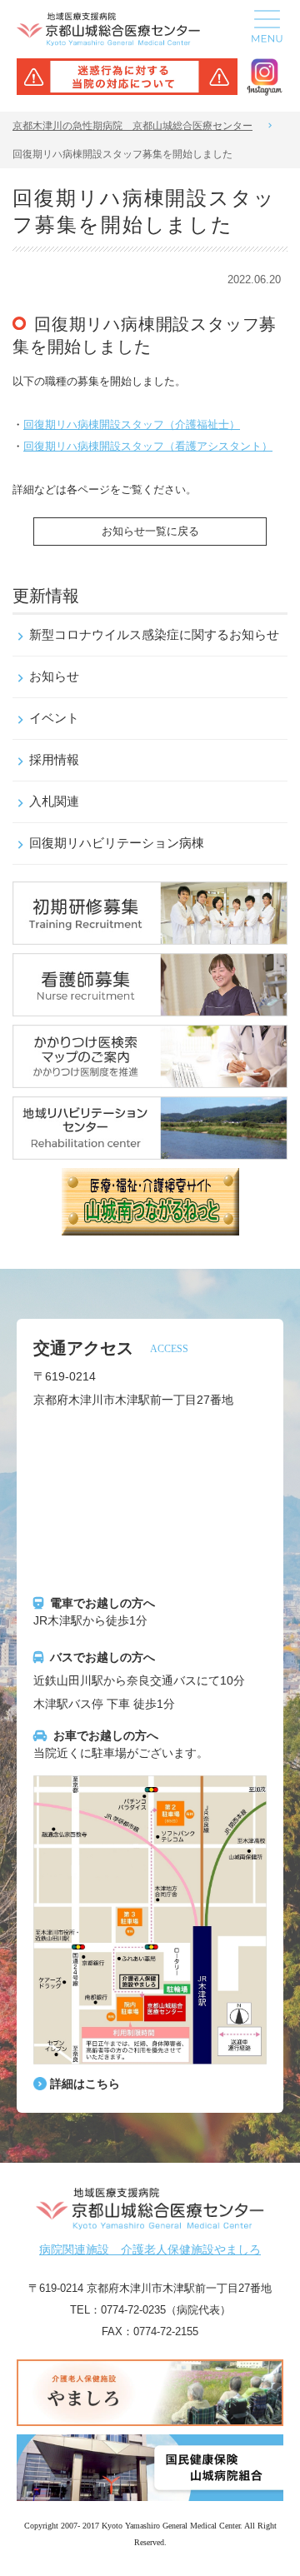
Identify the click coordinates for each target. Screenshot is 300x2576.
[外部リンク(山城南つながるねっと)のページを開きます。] (150, 1224)
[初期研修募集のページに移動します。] (150, 933)
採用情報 (54, 759)
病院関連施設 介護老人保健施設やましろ (150, 2249)
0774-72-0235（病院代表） (166, 2310)
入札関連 (54, 801)
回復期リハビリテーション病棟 (117, 843)
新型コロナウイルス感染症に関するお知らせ (154, 634)
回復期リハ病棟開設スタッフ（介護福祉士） (132, 424)
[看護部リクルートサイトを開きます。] (150, 1005)
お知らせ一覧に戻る (150, 531)
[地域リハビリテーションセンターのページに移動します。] (150, 1148)
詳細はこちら (85, 2084)
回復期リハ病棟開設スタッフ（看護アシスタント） (148, 446)
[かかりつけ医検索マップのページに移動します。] (150, 1076)
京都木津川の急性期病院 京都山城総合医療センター (132, 126)
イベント (54, 718)
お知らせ (54, 676)
